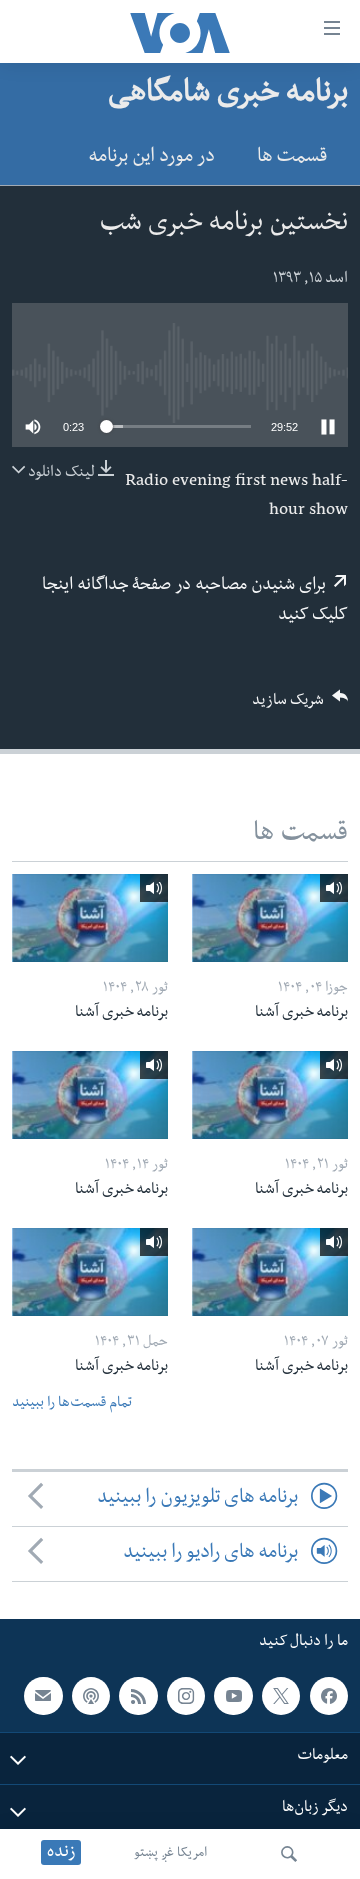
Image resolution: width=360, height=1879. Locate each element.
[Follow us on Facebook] (329, 1696)
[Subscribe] (43, 1696)
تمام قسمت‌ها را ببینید (72, 1404)
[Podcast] (91, 1696)
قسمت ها (292, 158)
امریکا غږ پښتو (170, 1854)
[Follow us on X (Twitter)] (281, 1696)
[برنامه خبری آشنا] (270, 918)
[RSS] (138, 1696)
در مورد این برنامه (151, 158)
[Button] (300, 706)
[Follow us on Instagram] (186, 1696)
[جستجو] (289, 1854)
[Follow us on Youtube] (233, 1696)
